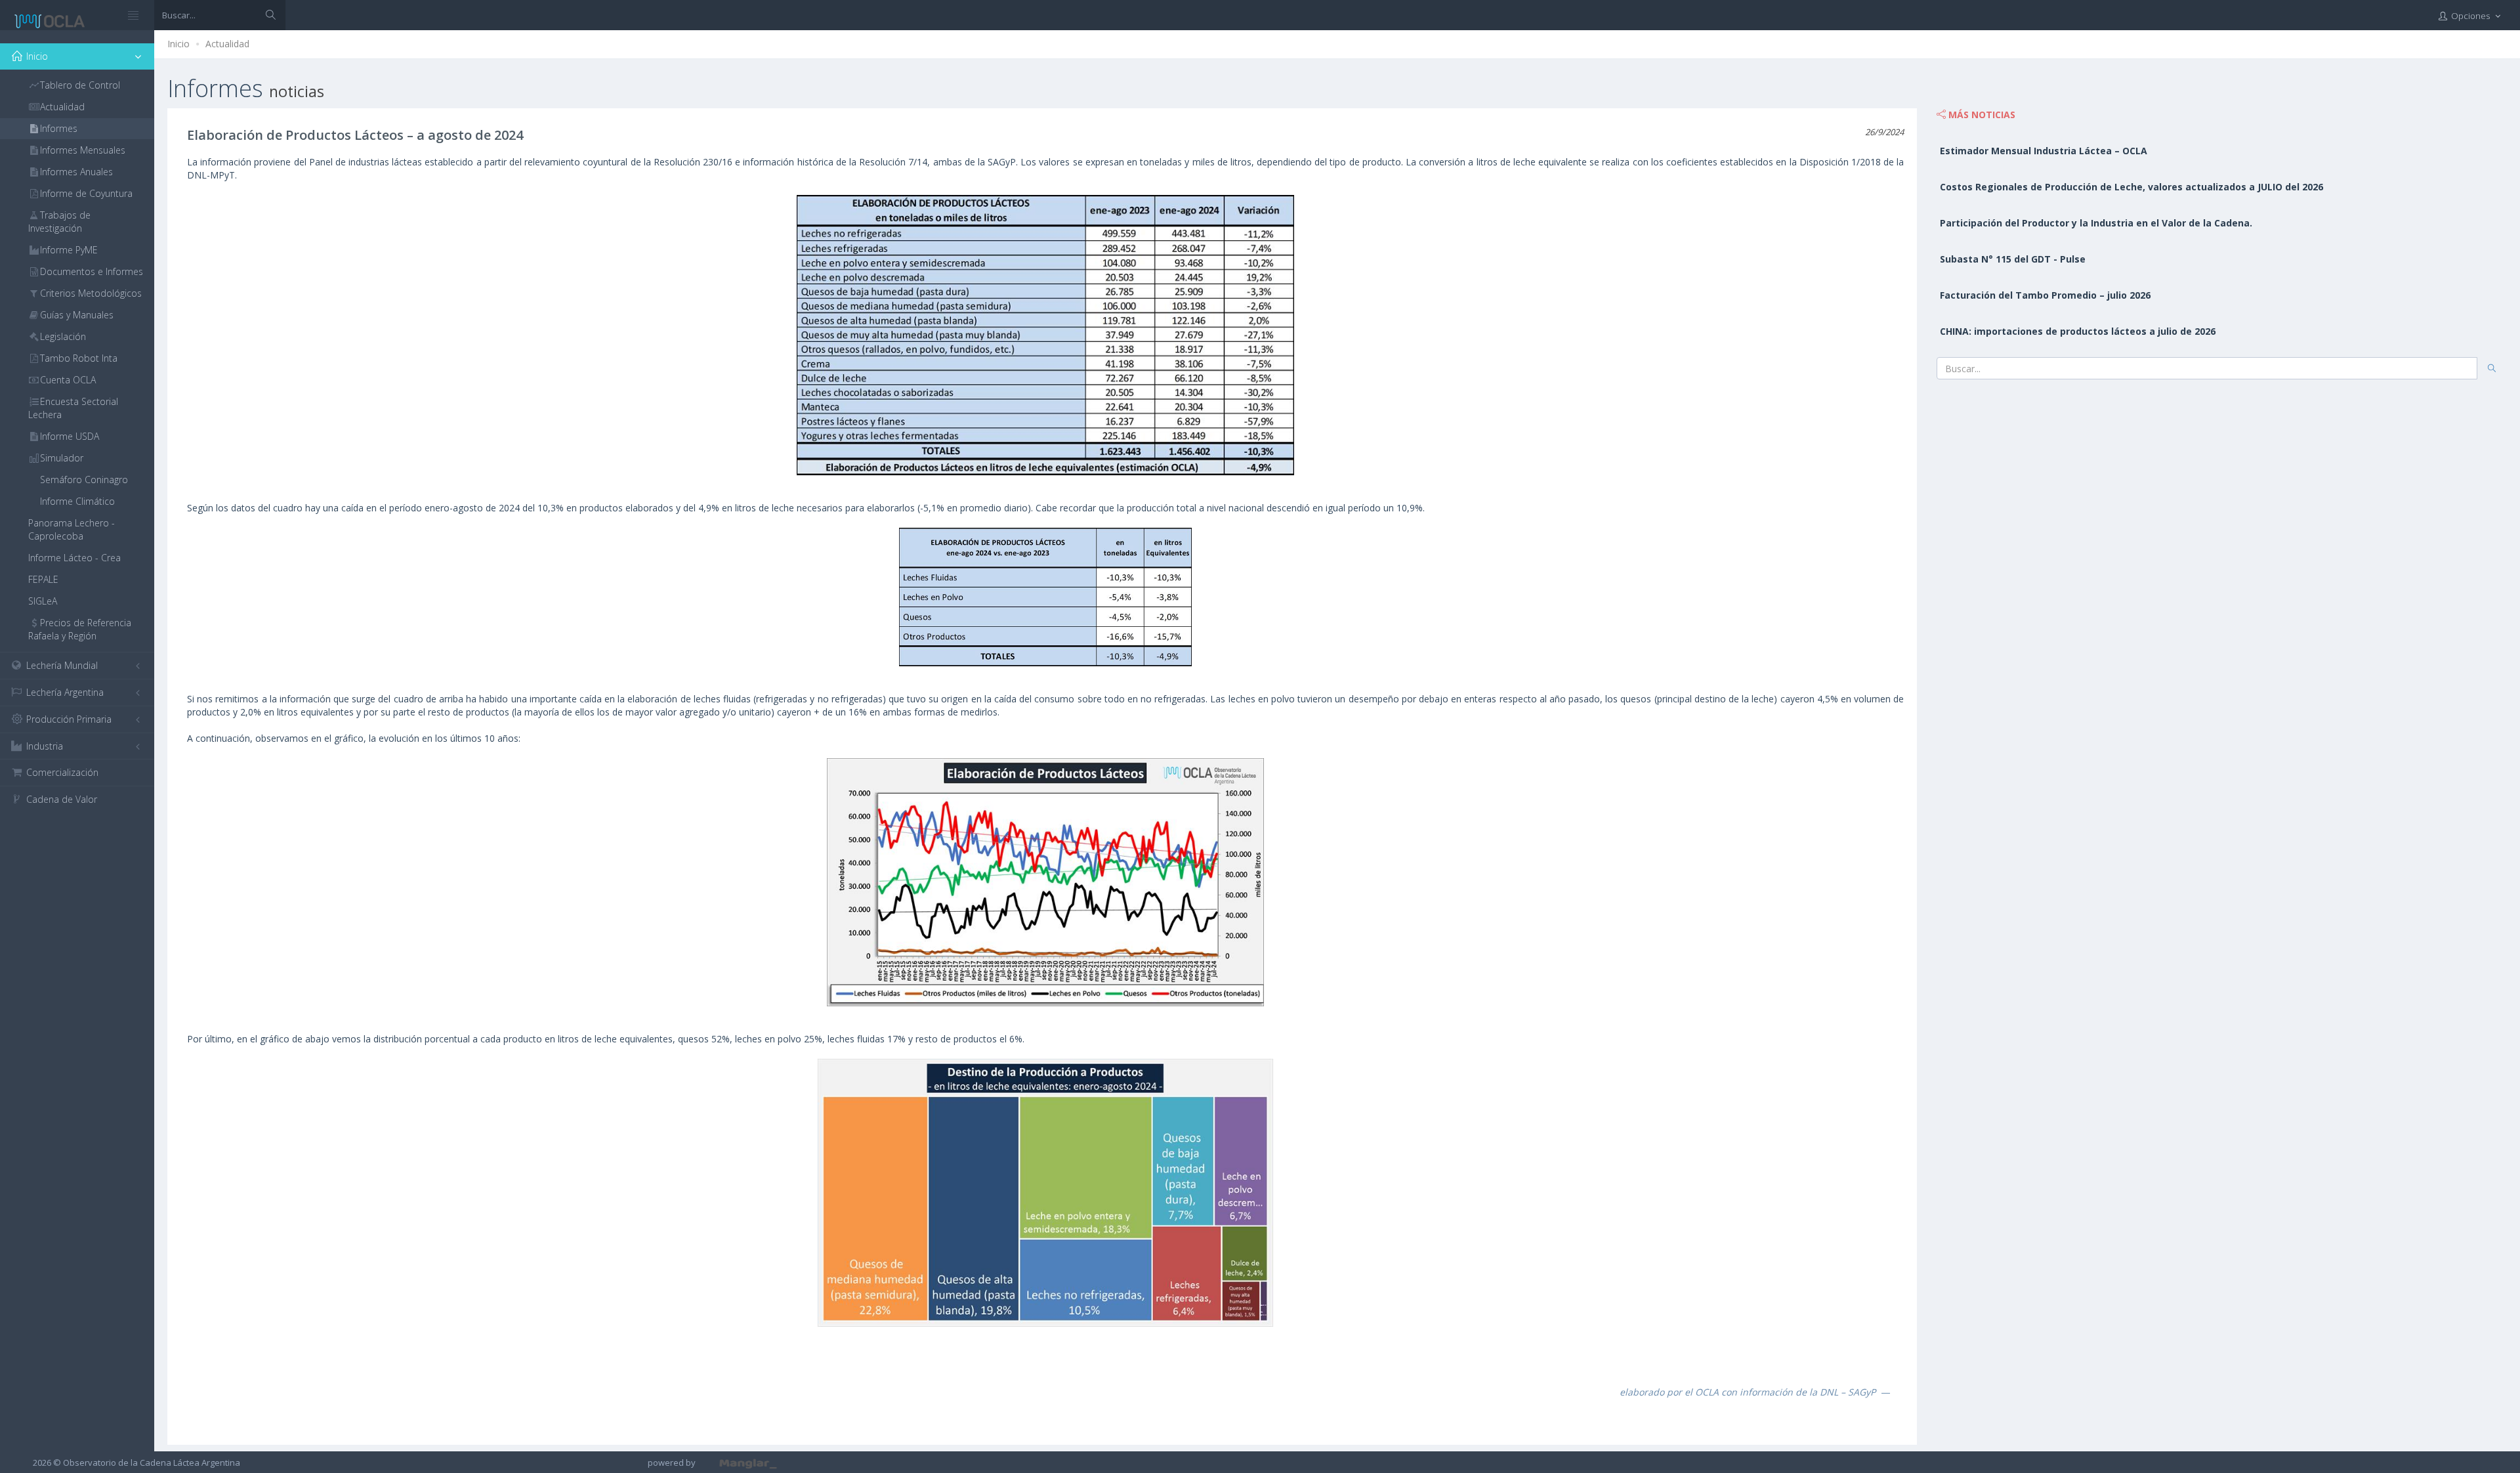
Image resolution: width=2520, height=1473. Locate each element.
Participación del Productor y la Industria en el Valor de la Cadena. (2096, 223)
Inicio (178, 44)
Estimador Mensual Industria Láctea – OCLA (2044, 151)
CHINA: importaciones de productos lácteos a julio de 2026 (2078, 331)
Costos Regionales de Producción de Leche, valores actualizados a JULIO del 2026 (2131, 187)
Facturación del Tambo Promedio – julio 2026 (2045, 295)
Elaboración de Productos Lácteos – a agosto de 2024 (355, 135)
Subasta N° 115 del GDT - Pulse (2013, 259)
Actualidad (227, 44)
